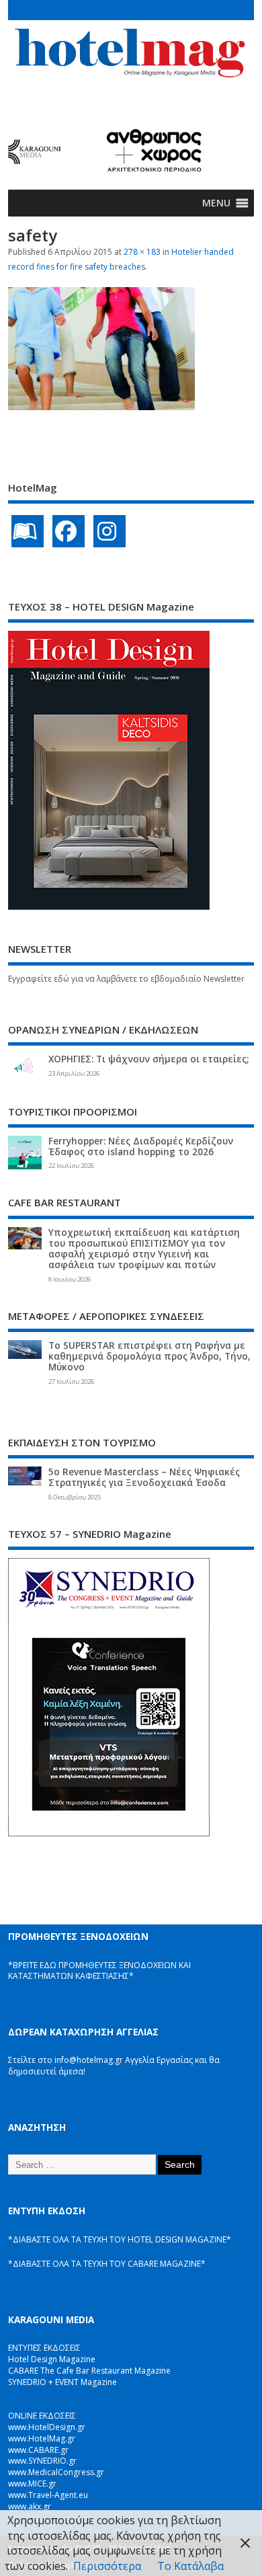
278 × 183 (142, 252)
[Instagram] (110, 531)
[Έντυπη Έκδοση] (28, 531)
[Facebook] (69, 531)
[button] (216, 203)
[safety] (101, 406)
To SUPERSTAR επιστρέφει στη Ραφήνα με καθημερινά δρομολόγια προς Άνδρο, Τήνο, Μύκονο (149, 1356)
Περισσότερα (107, 2566)
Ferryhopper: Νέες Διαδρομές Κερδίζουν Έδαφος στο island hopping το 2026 (141, 1146)
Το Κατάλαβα (190, 2566)
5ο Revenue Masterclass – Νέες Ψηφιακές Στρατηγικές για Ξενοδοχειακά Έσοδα (144, 1477)
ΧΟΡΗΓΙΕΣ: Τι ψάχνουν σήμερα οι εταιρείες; (148, 1059)
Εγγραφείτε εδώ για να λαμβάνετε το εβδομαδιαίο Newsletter (126, 979)
